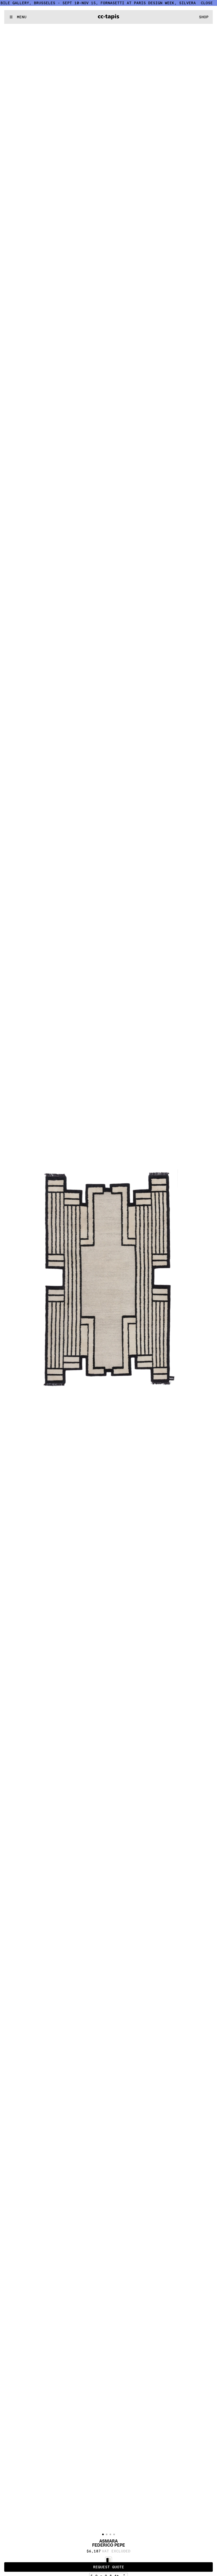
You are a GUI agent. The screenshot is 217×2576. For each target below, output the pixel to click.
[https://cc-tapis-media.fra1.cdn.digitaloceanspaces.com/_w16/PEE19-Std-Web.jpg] (108, 1279)
